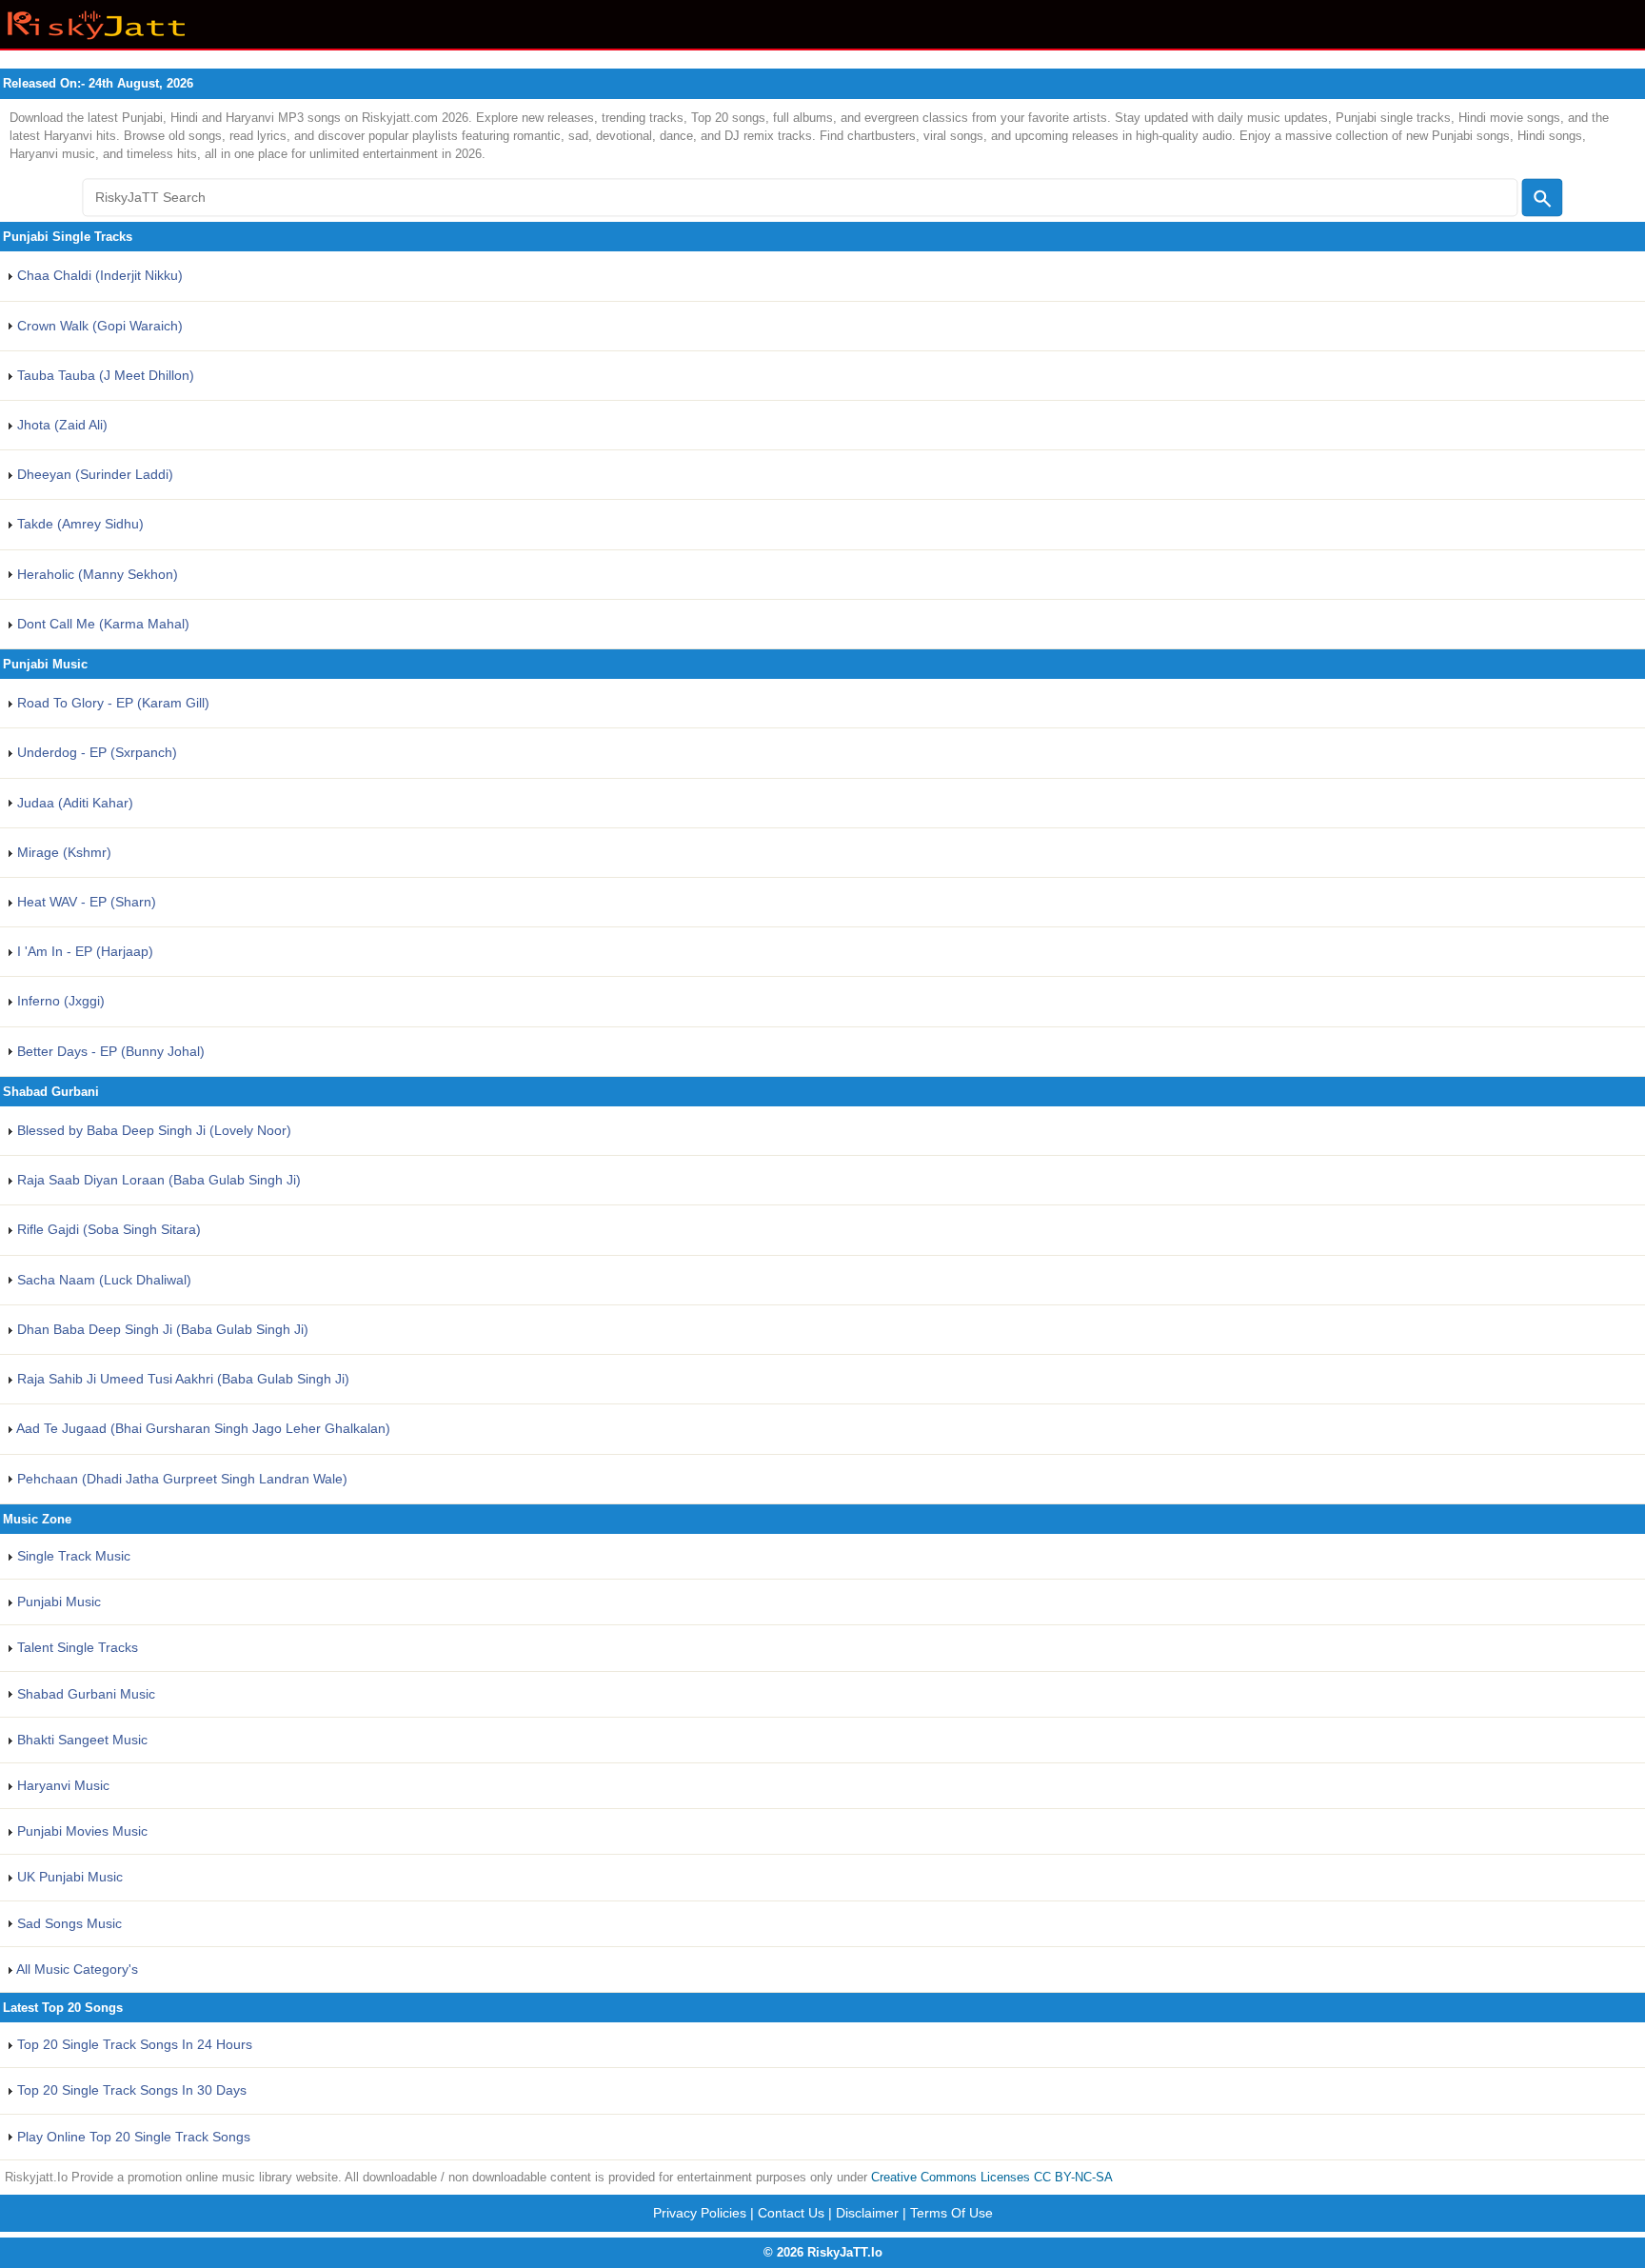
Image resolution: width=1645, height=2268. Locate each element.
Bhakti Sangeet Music (80, 1740)
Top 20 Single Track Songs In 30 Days (130, 2090)
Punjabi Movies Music (80, 1831)
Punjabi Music (57, 1602)
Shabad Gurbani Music (84, 1694)
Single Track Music (72, 1556)
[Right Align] (1542, 198)
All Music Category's (76, 1969)
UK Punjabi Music (68, 1877)
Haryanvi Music (61, 1785)
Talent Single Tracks (76, 1647)
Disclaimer (867, 2213)
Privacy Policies (700, 2213)
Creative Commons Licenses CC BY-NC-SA (992, 2177)
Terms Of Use (951, 2213)
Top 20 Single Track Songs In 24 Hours (133, 2044)
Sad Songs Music (68, 1923)
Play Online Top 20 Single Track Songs (132, 2137)
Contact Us (791, 2213)
